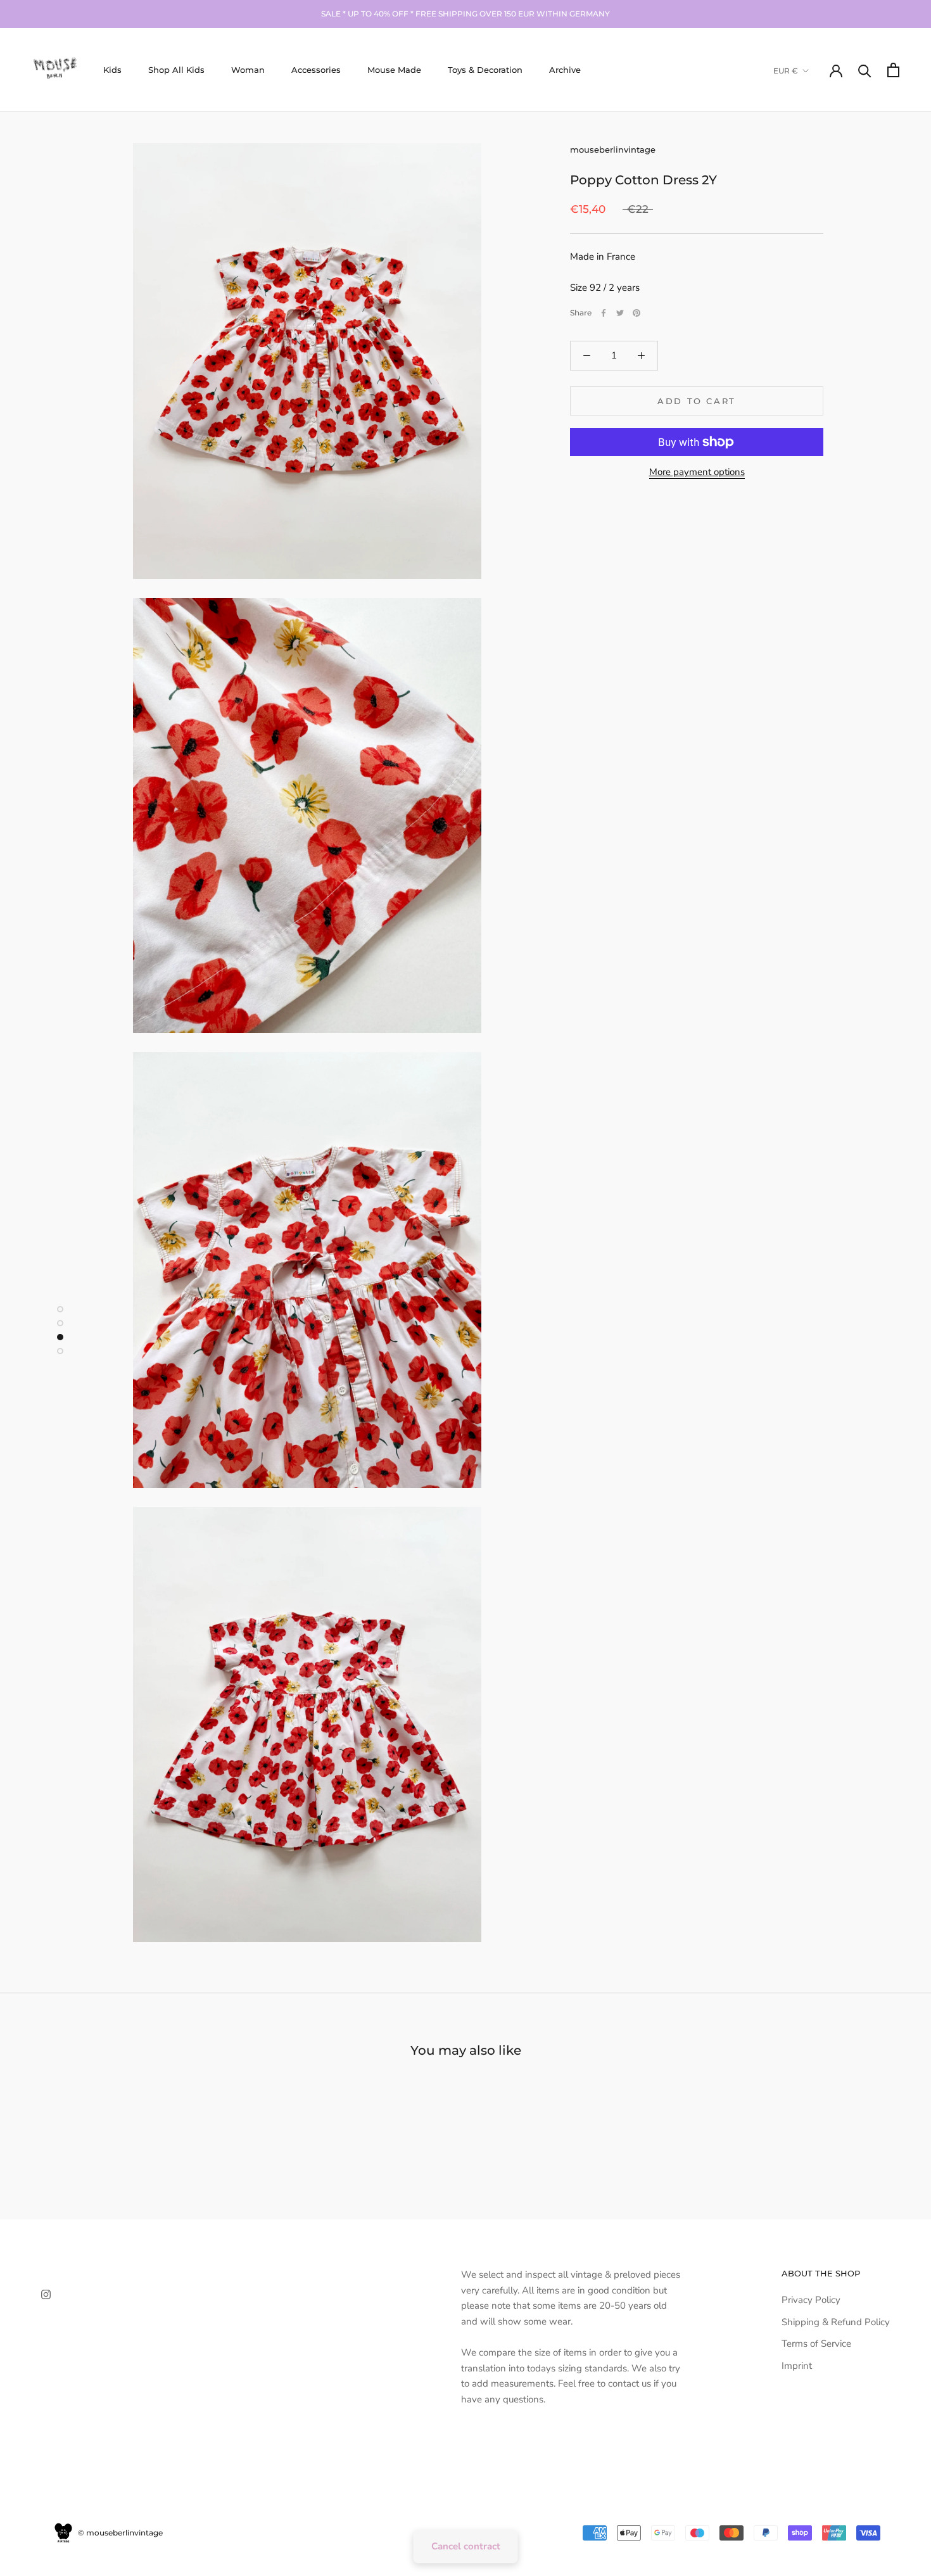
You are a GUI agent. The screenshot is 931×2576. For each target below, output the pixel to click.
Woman (248, 70)
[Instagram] (46, 2294)
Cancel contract (466, 2546)
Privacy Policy (811, 2300)
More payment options (697, 472)
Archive (565, 70)
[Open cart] (893, 70)
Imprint (797, 2366)
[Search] (865, 70)
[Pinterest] (636, 313)
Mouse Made (394, 70)
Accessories (316, 70)
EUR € (786, 71)
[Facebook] (604, 313)
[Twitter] (620, 313)
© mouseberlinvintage (119, 2533)
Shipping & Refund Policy (836, 2322)
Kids (112, 70)
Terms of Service (816, 2344)
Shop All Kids (176, 70)
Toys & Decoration (485, 70)
